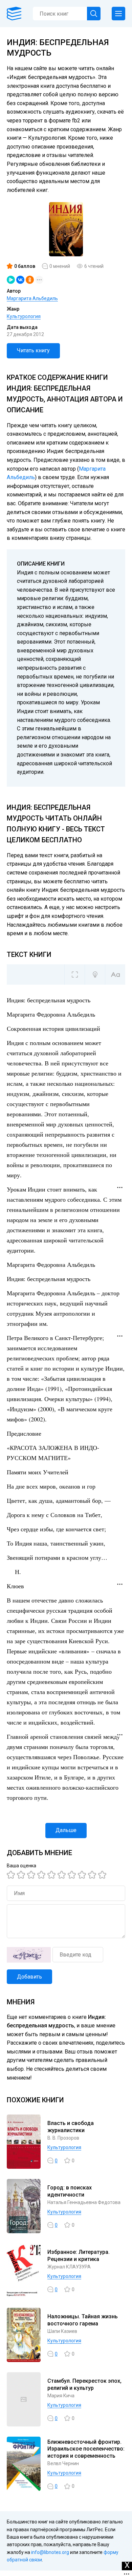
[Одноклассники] (30, 280)
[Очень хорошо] (73, 1875)
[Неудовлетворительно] (12, 1875)
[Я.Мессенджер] (11, 280)
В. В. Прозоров (63, 2138)
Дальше (66, 1830)
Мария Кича (61, 2396)
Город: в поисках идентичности (70, 2191)
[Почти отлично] (83, 1875)
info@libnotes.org (50, 2552)
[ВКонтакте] (20, 280)
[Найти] (94, 14)
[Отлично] (93, 1875)
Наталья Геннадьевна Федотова (84, 2202)
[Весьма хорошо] (63, 1875)
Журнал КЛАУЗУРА (69, 2267)
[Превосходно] (103, 1875)
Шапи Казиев (62, 2331)
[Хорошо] (52, 1875)
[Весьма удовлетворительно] (42, 1875)
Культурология (24, 316)
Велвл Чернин (63, 2463)
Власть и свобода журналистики (71, 2127)
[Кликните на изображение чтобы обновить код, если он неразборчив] (29, 1955)
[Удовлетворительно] (32, 1875)
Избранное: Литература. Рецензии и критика (79, 2256)
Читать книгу (33, 350)
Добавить (29, 1977)
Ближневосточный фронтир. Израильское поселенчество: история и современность (86, 2449)
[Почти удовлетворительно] (22, 1875)
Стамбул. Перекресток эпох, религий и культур (84, 2384)
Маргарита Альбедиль (32, 298)
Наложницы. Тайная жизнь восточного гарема (83, 2320)
